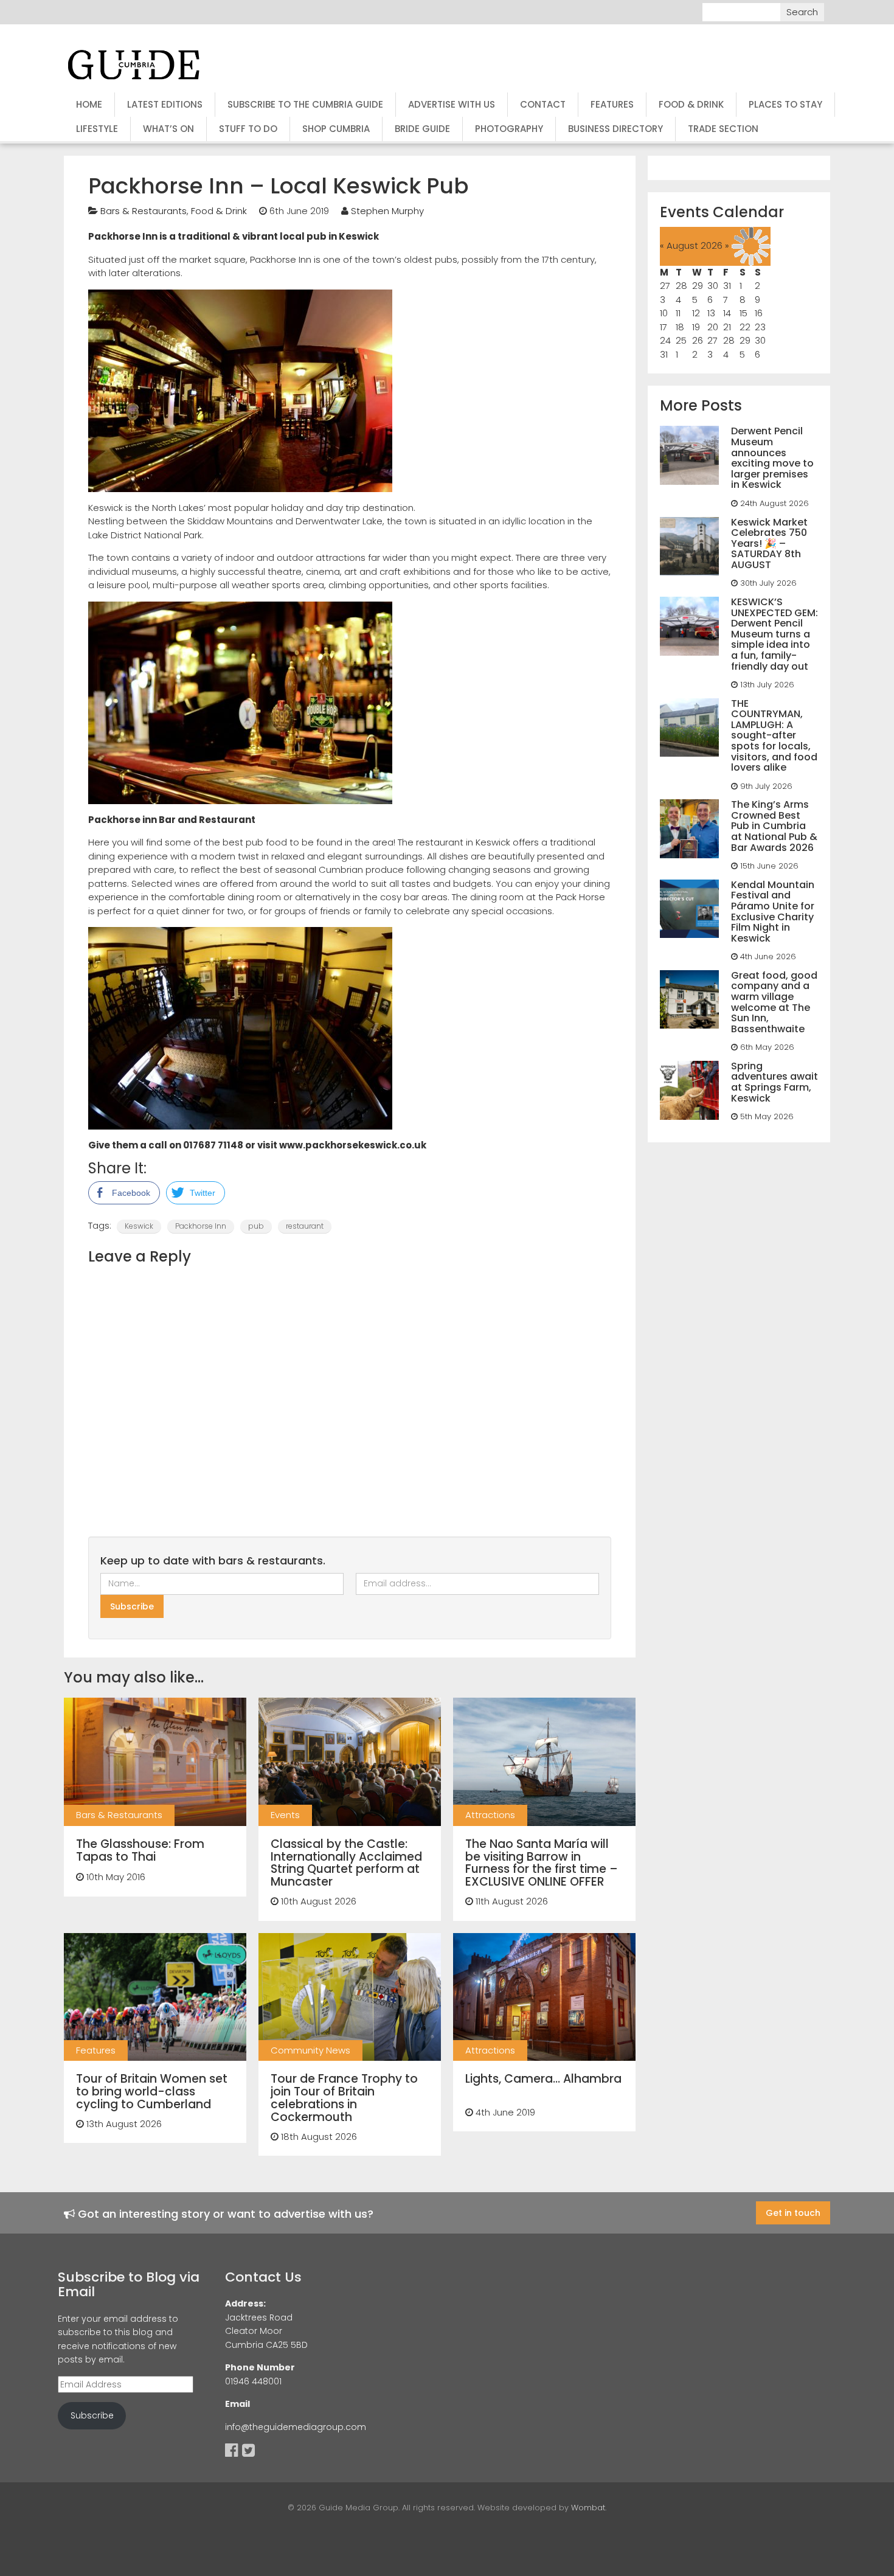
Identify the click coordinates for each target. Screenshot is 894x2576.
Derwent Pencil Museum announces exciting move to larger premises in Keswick (772, 458)
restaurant (305, 1226)
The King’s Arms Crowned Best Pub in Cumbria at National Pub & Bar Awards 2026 (774, 826)
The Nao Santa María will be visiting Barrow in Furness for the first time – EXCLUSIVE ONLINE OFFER (542, 1863)
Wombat (588, 2508)
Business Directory (615, 129)
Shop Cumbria (336, 129)
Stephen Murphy (387, 211)
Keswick (139, 1226)
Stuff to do (248, 129)
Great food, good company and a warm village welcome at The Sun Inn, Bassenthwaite (774, 1002)
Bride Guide (422, 129)
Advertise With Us (452, 104)
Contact (543, 104)
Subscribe (92, 2415)
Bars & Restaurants (144, 211)
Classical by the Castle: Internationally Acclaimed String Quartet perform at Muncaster (346, 1863)
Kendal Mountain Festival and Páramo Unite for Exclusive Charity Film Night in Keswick (773, 911)
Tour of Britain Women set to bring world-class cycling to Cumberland (152, 2092)
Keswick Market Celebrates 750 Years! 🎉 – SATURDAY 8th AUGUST (769, 543)
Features (612, 104)
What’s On (168, 129)
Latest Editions (165, 104)
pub (256, 1226)
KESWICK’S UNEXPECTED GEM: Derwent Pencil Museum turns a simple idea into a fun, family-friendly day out (774, 634)
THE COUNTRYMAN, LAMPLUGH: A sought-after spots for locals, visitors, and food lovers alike (774, 736)
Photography (509, 129)
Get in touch (793, 2213)
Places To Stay (785, 104)
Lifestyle (97, 129)
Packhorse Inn (201, 1226)
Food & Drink (691, 104)
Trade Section (723, 129)
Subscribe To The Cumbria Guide (305, 104)
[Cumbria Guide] (134, 64)
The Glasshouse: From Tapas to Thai (140, 1850)
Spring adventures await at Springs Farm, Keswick (774, 1082)
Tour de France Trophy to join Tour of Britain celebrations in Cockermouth (344, 2098)
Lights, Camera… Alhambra (543, 2079)
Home (89, 104)
